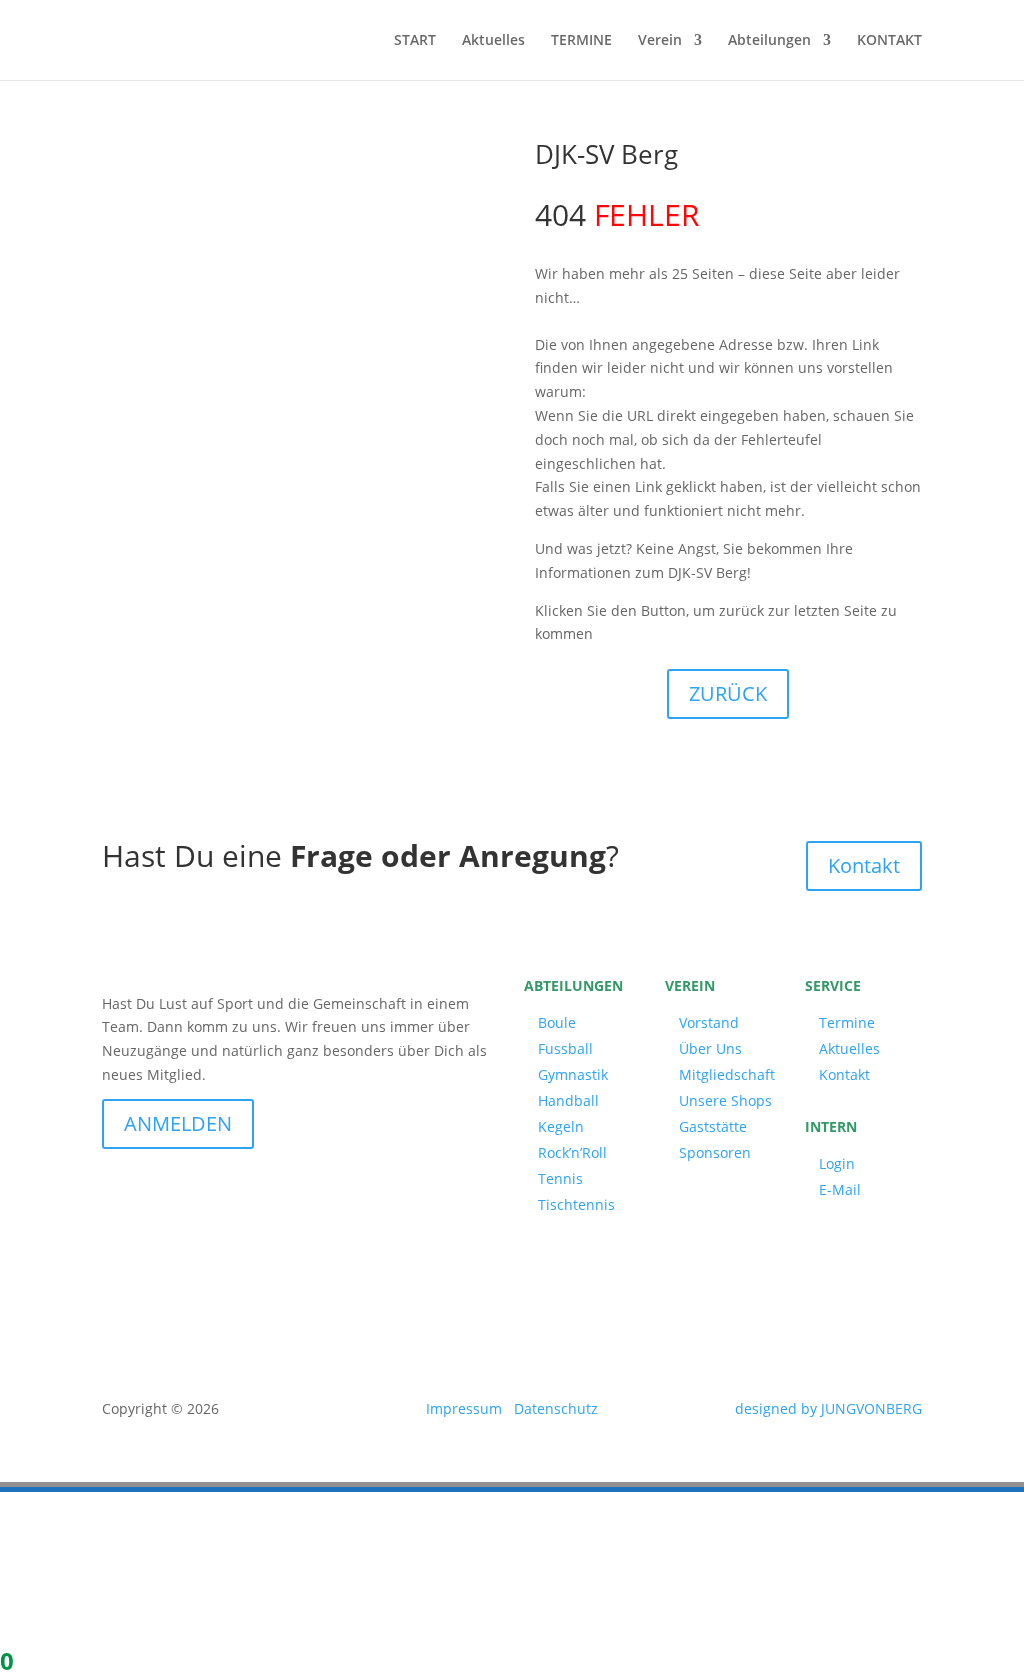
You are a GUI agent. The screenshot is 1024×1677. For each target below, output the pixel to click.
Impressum (464, 1408)
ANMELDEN (178, 1123)
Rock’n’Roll (572, 1152)
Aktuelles (493, 41)
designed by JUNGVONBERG (828, 1408)
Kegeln (561, 1126)
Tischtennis (576, 1204)
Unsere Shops (725, 1100)
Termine (847, 1022)
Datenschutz (556, 1408)
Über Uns (710, 1048)
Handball (568, 1100)
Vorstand (709, 1022)
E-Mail (840, 1189)
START (415, 41)
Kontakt (864, 865)
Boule (557, 1022)
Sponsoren (715, 1152)
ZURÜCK (728, 693)
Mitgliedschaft (727, 1074)
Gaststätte (713, 1126)
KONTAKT (889, 41)
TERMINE (581, 41)
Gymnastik (573, 1074)
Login (837, 1163)
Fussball (565, 1048)
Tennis (560, 1178)
